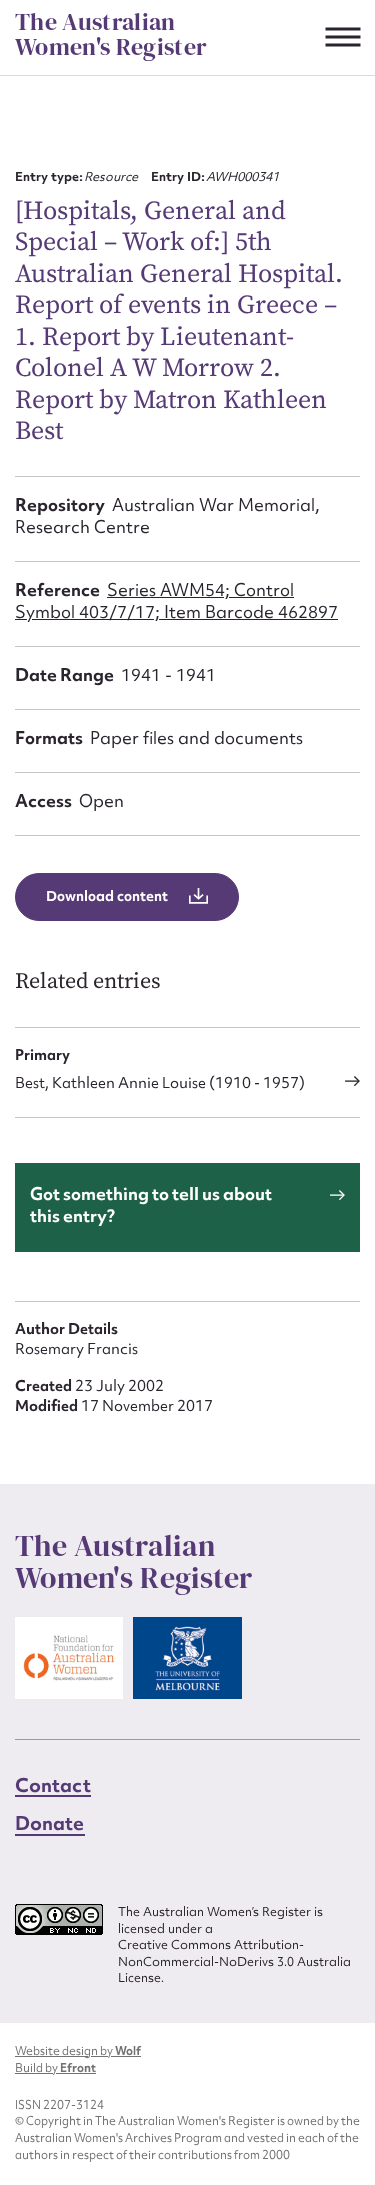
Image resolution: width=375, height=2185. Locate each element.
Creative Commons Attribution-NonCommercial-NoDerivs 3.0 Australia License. (234, 1961)
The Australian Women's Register (111, 34)
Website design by (78, 2051)
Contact (53, 1785)
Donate (50, 1823)
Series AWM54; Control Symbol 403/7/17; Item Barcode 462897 (176, 600)
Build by (55, 2068)
